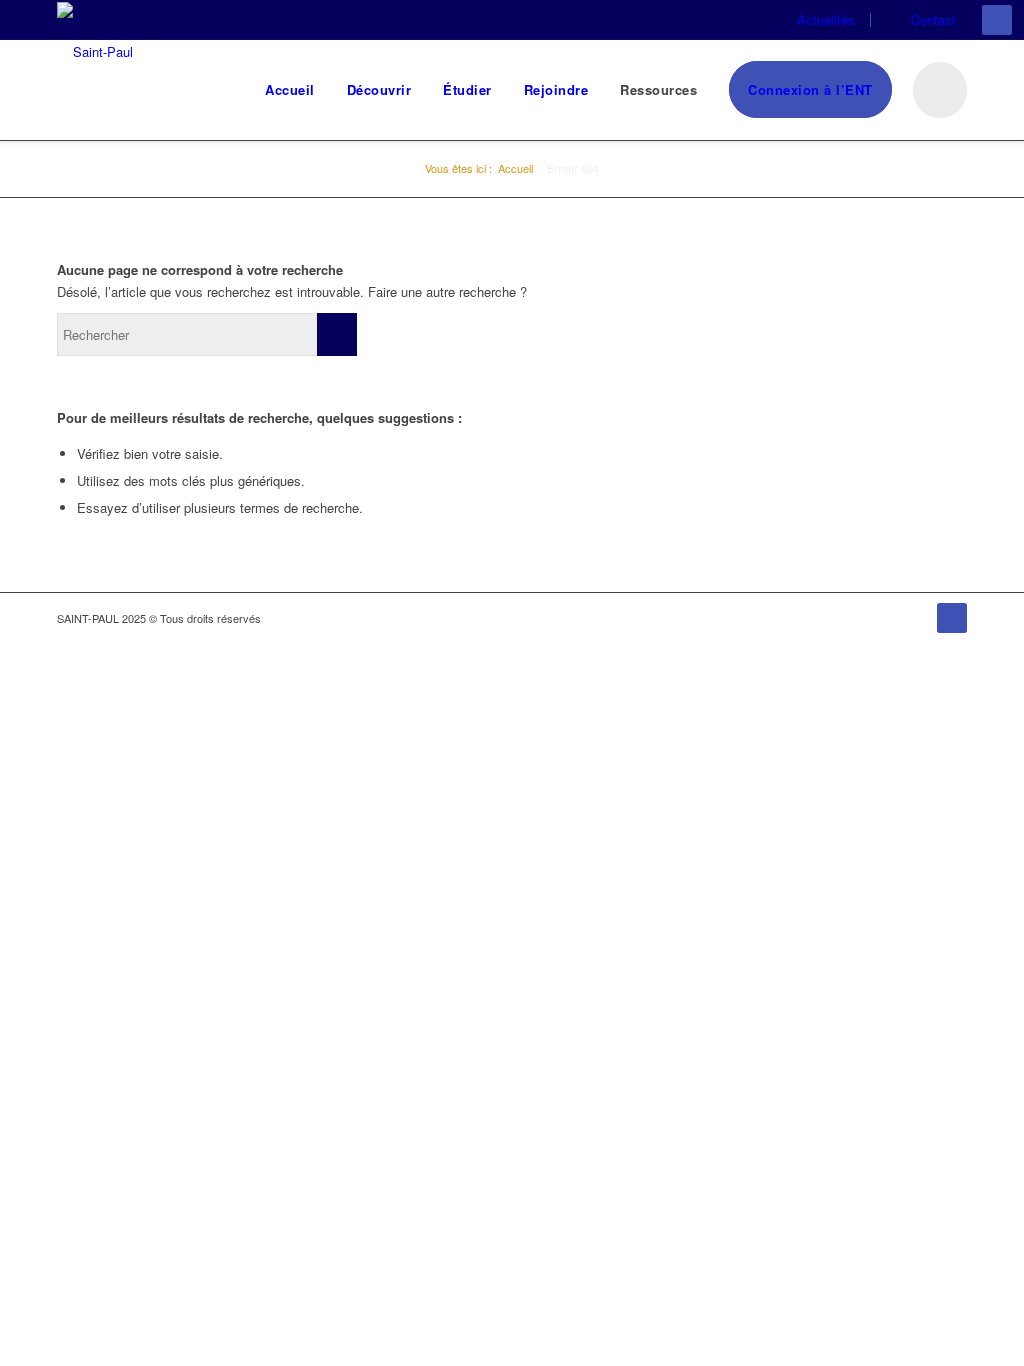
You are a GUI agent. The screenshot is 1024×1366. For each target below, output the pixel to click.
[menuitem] (823, 20)
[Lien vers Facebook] (997, 20)
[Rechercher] (938, 90)
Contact (933, 19)
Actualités (826, 19)
